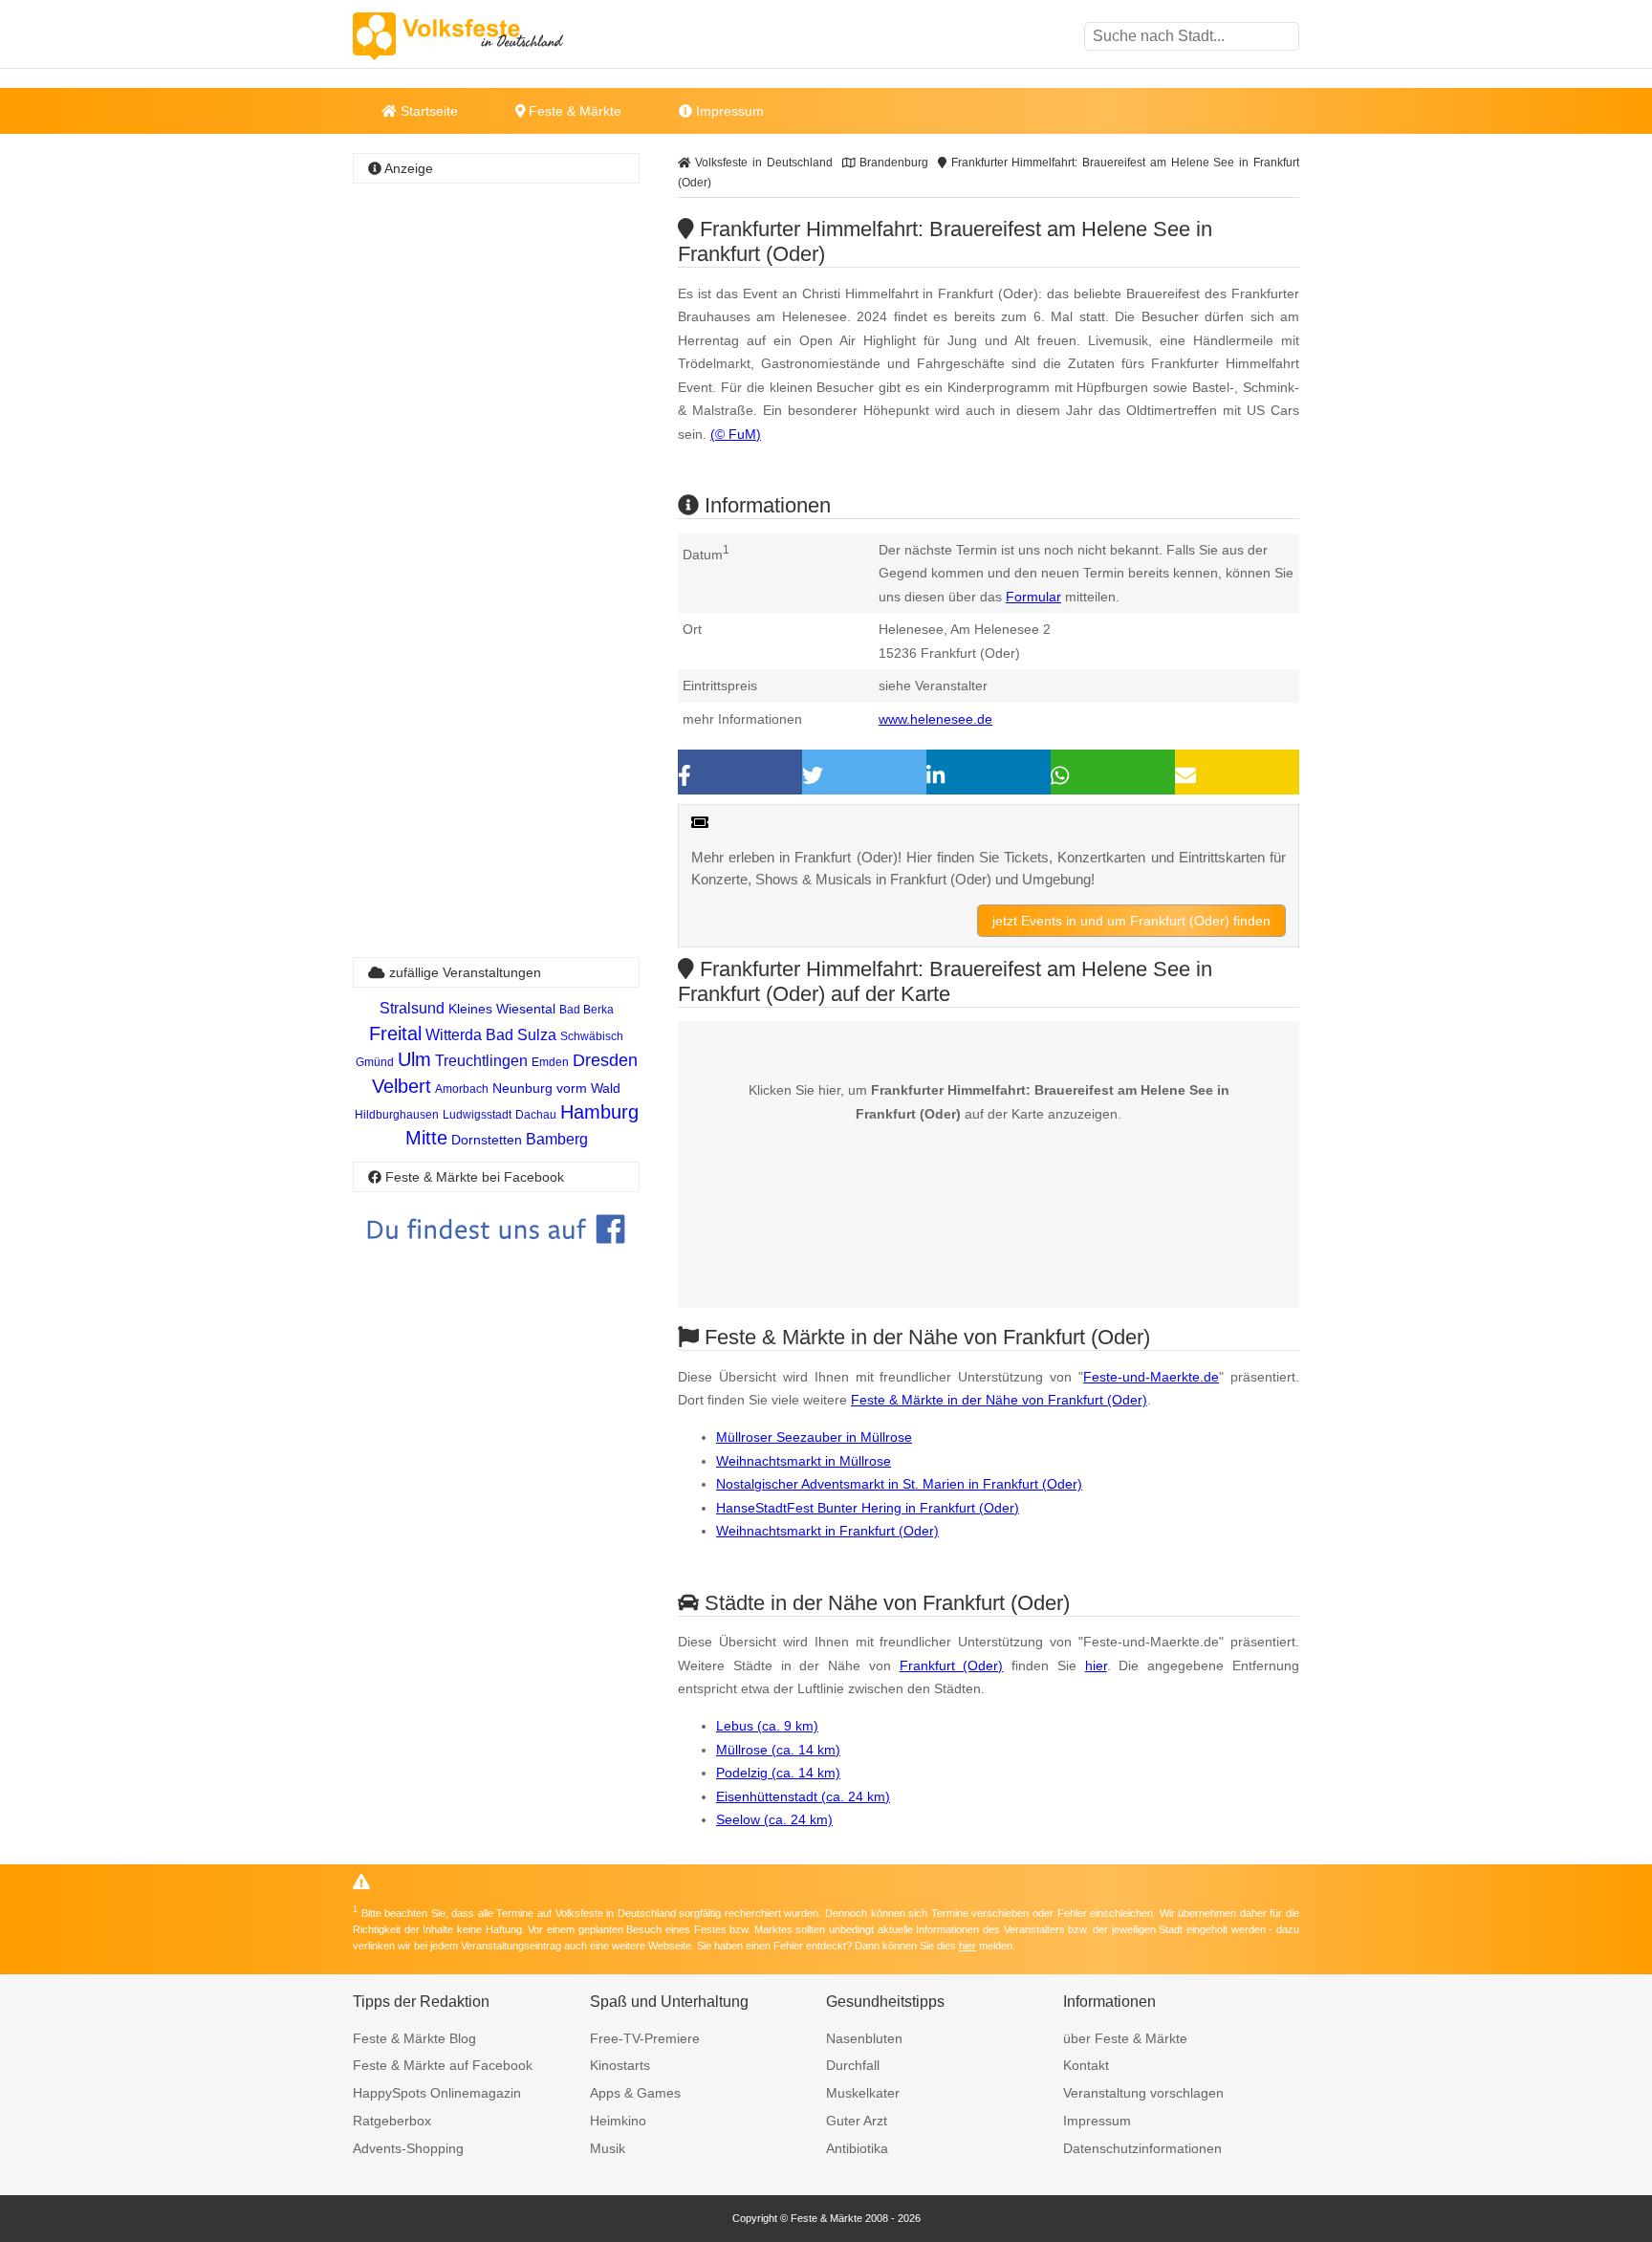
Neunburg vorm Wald (556, 1088)
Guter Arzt (857, 2121)
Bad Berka (587, 1010)
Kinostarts (620, 2065)
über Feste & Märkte (1125, 2038)
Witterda (454, 1035)
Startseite (427, 111)
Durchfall (853, 2065)
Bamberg (557, 1139)
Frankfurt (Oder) (952, 1665)
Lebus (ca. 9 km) (767, 1726)
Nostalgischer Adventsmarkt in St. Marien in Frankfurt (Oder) (899, 1484)
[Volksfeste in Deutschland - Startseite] (487, 36)
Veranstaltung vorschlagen (1143, 2093)
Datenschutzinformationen (1142, 2148)
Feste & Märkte (573, 111)
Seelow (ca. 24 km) (774, 1819)
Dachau (536, 1115)
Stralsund (412, 1008)
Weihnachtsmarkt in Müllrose (804, 1461)
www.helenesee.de (935, 719)
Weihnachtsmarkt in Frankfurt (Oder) (827, 1531)
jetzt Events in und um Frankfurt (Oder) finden (1131, 921)
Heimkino (618, 2121)
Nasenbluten (864, 2038)
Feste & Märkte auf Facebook (443, 2065)
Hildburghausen (397, 1115)
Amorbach (462, 1089)
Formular (1033, 597)
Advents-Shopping (408, 2148)
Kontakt (1086, 2065)
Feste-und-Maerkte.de (1151, 1377)
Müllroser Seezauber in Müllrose (814, 1437)
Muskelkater (863, 2093)
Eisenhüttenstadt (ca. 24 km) (803, 1796)
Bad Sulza (521, 1035)
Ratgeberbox (392, 2121)
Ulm (414, 1059)
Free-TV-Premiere (645, 2038)
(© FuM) (736, 434)
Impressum (728, 111)
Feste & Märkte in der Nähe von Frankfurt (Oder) (999, 1400)
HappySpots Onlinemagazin (437, 2093)
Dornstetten (487, 1140)
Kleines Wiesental (502, 1009)
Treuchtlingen (481, 1061)
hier (1096, 1665)
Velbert (402, 1086)
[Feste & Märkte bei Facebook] (496, 1258)
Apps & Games (635, 2093)
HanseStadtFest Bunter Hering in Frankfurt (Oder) (868, 1508)
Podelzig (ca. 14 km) (778, 1773)
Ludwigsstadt (477, 1115)
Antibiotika (857, 2148)
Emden (550, 1062)
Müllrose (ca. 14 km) (778, 1750)
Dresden (605, 1060)
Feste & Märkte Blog (414, 2038)
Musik (608, 2148)
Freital (395, 1034)
